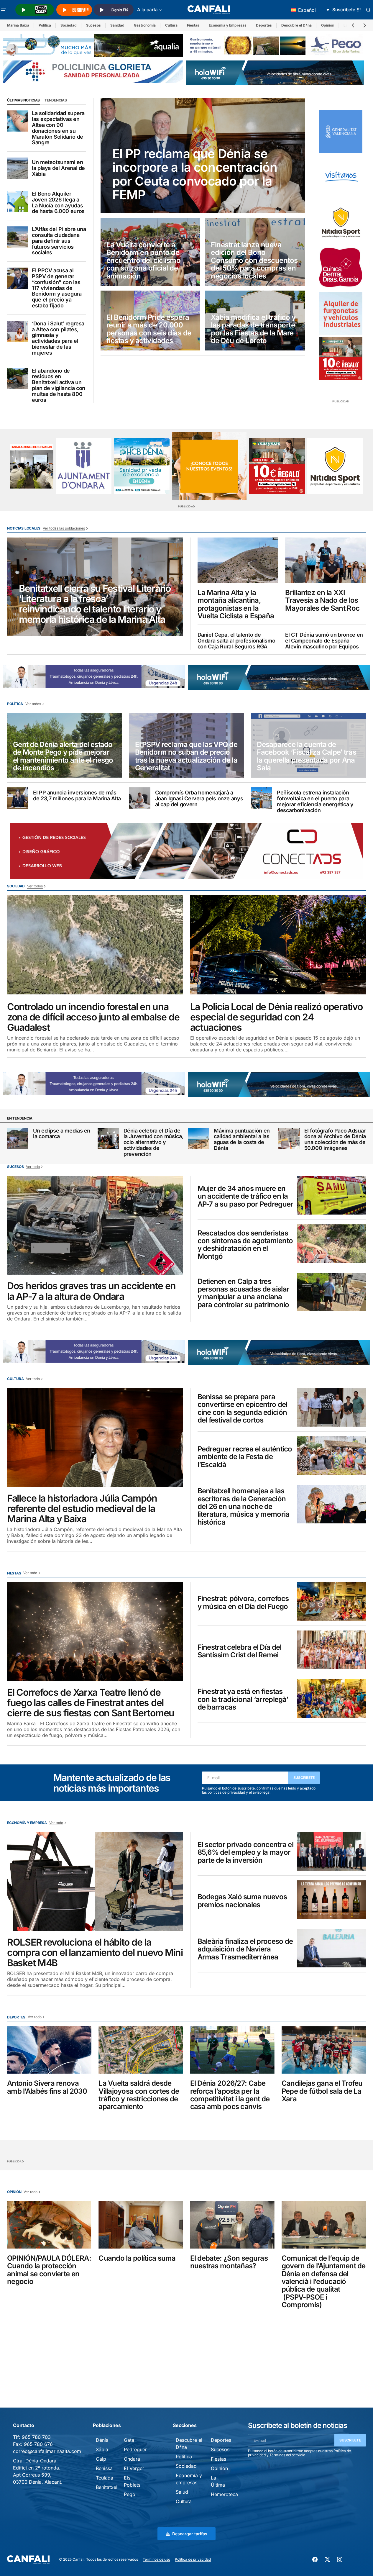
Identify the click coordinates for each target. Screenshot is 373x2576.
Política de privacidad (193, 2559)
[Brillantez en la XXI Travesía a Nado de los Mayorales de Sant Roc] (326, 560)
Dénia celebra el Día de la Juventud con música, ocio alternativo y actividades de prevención (154, 1142)
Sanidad (117, 25)
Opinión (328, 25)
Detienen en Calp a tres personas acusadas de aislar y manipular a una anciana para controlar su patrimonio (244, 1293)
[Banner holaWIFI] (275, 72)
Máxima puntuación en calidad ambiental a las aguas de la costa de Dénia (242, 1139)
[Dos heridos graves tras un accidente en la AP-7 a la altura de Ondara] (95, 1225)
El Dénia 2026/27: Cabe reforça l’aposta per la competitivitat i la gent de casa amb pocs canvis (230, 2095)
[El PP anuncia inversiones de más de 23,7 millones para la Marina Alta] (18, 798)
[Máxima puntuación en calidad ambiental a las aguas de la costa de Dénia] (198, 1138)
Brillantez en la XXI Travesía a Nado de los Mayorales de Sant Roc (322, 600)
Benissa (104, 2468)
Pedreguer (135, 2449)
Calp (101, 2459)
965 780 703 (36, 2437)
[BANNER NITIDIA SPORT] (341, 222)
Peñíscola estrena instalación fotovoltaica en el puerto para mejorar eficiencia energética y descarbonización (315, 801)
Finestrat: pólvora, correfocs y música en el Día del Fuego (243, 1603)
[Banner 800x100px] (93, 71)
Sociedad (69, 25)
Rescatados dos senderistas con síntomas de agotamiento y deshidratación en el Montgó (245, 1245)
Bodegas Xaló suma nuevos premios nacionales (242, 1901)
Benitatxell (107, 2487)
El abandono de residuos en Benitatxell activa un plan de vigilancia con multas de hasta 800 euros (59, 385)
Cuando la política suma (137, 2258)
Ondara (132, 2459)
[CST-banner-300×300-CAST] (341, 132)
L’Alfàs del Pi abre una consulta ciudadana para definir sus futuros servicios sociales (59, 241)
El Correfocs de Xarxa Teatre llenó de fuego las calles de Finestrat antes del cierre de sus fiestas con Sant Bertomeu (91, 1703)
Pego (130, 2494)
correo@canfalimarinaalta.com (47, 2451)
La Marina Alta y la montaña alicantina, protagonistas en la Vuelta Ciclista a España (236, 604)
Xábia (102, 2449)
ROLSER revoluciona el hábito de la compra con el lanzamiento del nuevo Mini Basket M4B (95, 1953)
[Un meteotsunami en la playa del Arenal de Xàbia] (18, 168)
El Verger (134, 2468)
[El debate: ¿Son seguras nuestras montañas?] (232, 2225)
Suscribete (304, 1778)
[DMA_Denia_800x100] (93, 45)
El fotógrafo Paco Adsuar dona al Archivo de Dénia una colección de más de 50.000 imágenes (335, 1139)
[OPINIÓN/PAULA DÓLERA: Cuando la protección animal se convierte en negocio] (49, 2225)
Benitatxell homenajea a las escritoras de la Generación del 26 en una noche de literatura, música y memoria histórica (244, 1507)
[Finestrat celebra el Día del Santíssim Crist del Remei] (332, 1650)
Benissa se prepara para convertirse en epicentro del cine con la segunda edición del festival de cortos (243, 1409)
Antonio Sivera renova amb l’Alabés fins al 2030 (47, 2087)
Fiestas (193, 25)
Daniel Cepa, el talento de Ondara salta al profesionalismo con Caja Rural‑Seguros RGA (236, 641)
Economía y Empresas (228, 25)
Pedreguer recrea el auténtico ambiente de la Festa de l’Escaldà (245, 1457)
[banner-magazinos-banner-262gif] (209, 466)
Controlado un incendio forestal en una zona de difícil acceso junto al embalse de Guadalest (93, 1017)
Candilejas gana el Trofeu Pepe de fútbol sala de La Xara (322, 2091)
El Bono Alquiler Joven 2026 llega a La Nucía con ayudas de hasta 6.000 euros (58, 203)
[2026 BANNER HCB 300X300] (142, 466)
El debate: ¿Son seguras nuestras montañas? (229, 2262)
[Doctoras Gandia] (341, 268)
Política (45, 25)
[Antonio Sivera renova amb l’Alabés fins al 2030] (49, 2050)
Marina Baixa (18, 25)
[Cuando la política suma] (141, 2225)
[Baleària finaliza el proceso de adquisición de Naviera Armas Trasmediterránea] (332, 1948)
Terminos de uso (156, 2559)
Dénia (102, 2440)
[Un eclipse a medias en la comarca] (18, 1138)
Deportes (264, 25)
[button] (4, 10)
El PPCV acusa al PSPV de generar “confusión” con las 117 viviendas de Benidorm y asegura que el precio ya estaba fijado (57, 288)
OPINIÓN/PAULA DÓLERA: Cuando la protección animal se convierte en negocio (49, 2270)
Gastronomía (145, 25)
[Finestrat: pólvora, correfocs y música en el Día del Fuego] (332, 1601)
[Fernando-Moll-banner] (341, 177)
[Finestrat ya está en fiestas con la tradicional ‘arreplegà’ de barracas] (332, 1698)
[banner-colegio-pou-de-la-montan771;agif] (32, 466)
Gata (129, 2440)
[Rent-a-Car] (341, 313)
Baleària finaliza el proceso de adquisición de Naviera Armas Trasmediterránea (245, 1949)
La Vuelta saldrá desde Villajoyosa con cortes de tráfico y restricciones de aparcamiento (139, 2095)
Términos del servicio (287, 2455)
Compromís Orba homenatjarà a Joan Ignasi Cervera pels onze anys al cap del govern (199, 798)
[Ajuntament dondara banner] (84, 466)
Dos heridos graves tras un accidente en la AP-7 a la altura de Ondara (91, 1291)
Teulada (105, 2478)
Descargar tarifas (190, 2534)
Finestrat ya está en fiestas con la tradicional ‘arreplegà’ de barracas (243, 1699)
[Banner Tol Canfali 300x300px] (341, 359)
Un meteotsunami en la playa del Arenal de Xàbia (58, 168)
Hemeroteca (224, 2494)
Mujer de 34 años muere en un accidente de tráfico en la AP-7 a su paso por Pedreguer (245, 1196)
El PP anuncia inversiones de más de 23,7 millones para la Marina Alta (77, 796)
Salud (182, 2492)
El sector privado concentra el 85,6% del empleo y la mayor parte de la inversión (245, 1852)
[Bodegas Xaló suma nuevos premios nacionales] (332, 1900)
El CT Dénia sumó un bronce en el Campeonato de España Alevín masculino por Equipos (324, 641)
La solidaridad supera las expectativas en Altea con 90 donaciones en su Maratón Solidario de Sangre (58, 128)
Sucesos (93, 25)
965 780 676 (38, 2444)
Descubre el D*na (296, 25)
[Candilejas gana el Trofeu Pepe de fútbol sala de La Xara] (324, 2050)
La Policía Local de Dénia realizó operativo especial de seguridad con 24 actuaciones (276, 1017)
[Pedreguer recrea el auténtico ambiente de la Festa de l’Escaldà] (332, 1456)
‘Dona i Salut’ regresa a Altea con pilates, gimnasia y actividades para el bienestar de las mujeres (58, 338)
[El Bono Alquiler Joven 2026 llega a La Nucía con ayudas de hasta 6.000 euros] (18, 201)
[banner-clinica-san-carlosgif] (94, 676)
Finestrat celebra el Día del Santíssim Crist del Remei (240, 1651)
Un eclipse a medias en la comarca (62, 1134)
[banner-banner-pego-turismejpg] (276, 45)
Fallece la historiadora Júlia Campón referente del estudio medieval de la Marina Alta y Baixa (82, 1509)
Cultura (171, 25)
